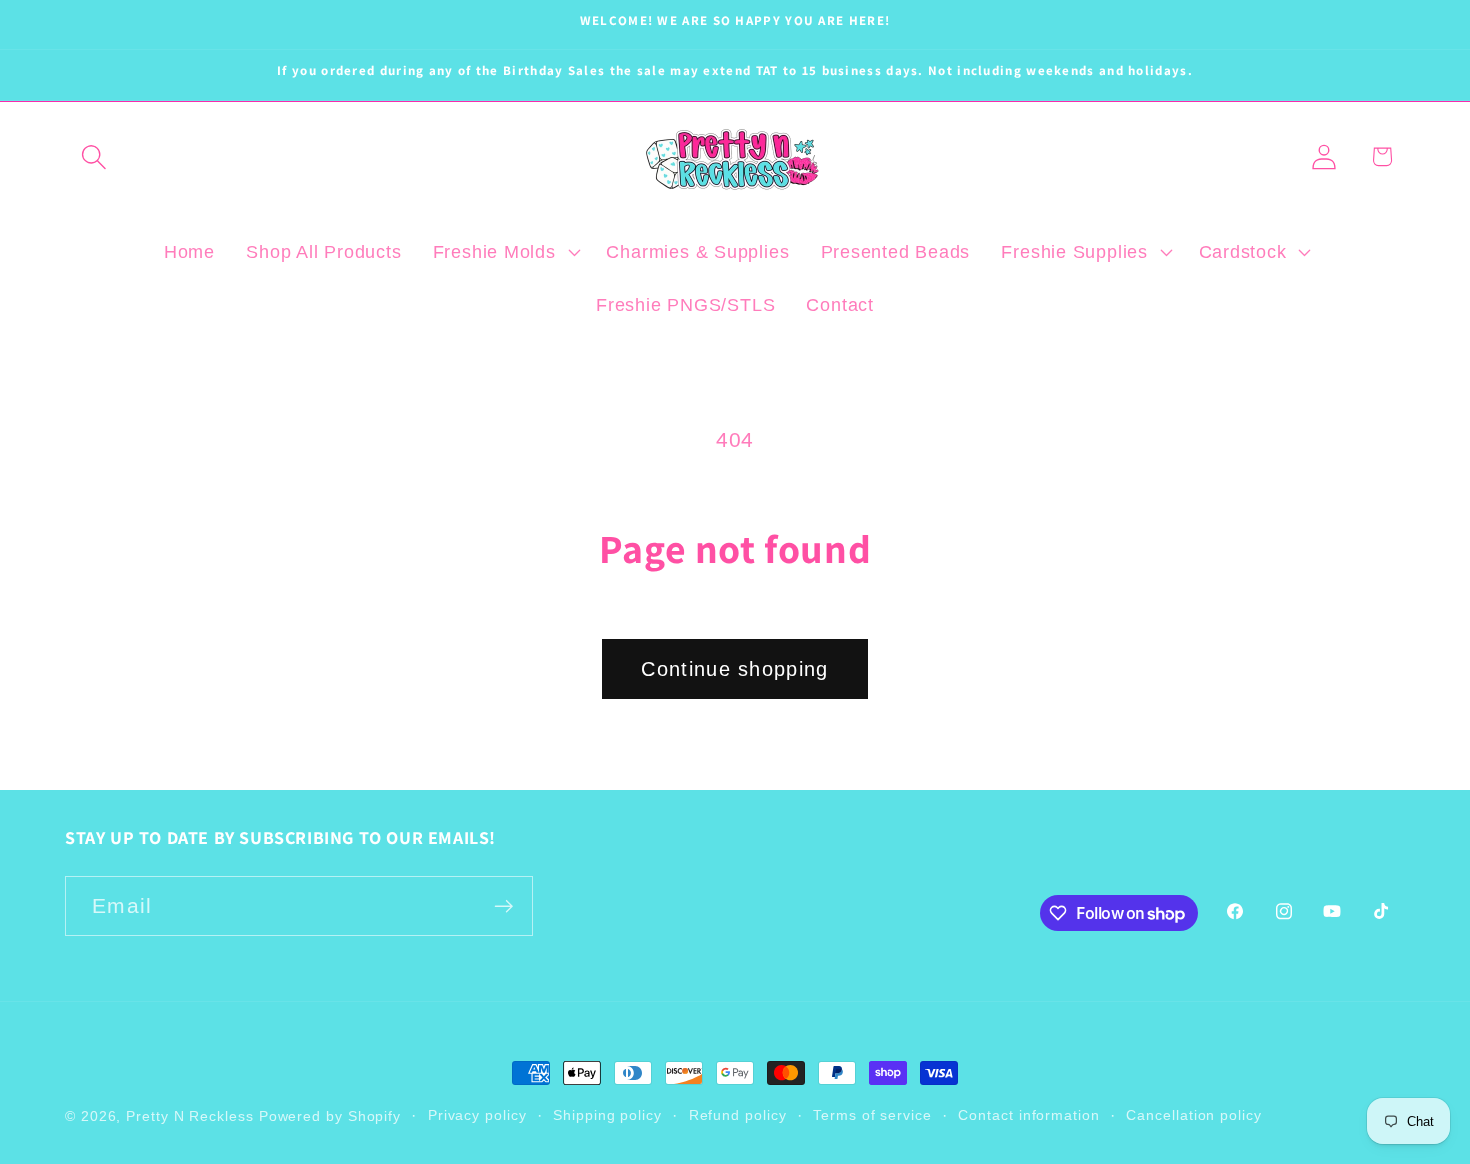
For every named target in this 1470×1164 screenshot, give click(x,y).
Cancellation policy (1193, 1115)
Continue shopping (734, 669)
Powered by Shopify (330, 1116)
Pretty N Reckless (189, 1116)
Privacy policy (477, 1115)
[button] (93, 156)
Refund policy (738, 1115)
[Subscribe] (503, 906)
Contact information (1028, 1115)
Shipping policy (607, 1115)
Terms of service (872, 1115)
